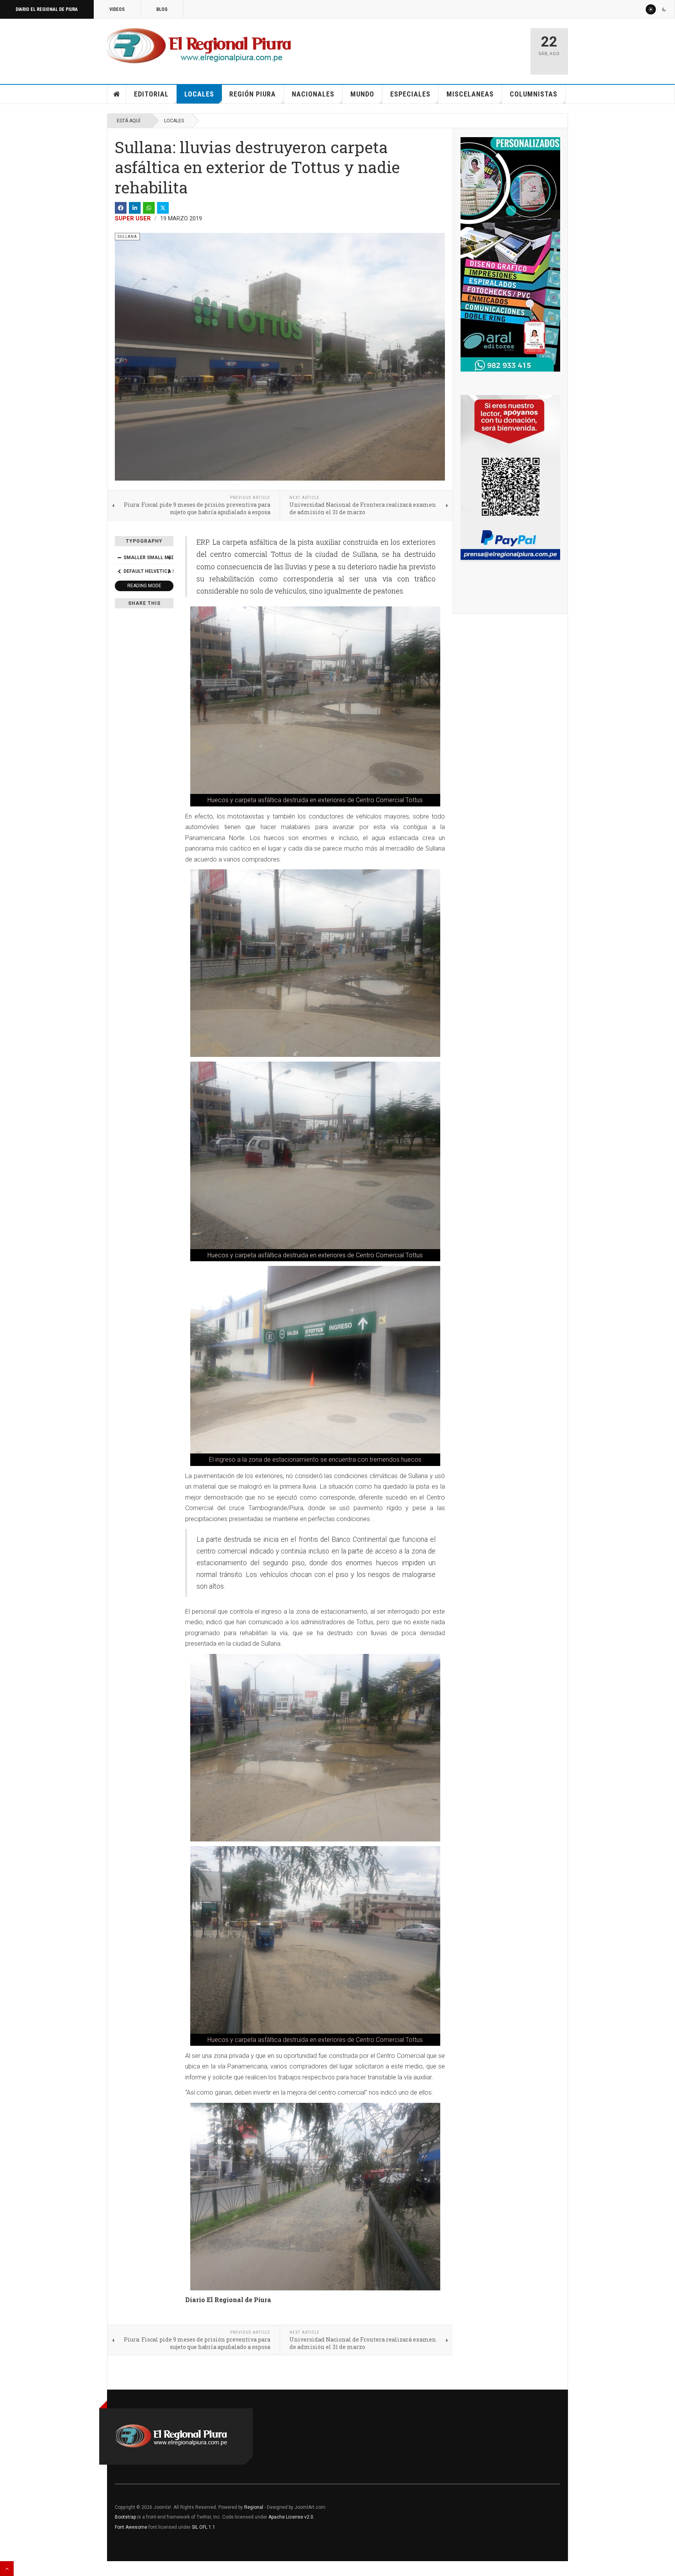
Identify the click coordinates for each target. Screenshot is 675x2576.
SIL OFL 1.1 (204, 2527)
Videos (117, 9)
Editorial (151, 94)
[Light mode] (651, 9)
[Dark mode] (664, 9)
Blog (162, 9)
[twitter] (163, 208)
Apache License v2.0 (291, 2517)
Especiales (410, 94)
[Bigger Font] (169, 558)
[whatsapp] (149, 208)
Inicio (117, 94)
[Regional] (199, 46)
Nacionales (313, 94)
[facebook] (121, 208)
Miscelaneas (470, 94)
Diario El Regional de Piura (47, 9)
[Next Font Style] (169, 571)
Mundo (362, 94)
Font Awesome (131, 2527)
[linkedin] (135, 208)
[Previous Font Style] (119, 571)
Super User (133, 218)
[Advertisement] (432, 48)
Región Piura (253, 94)
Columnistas (534, 94)
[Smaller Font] (119, 558)
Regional (254, 2507)
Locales (199, 94)
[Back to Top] (7, 2569)
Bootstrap (125, 2517)
